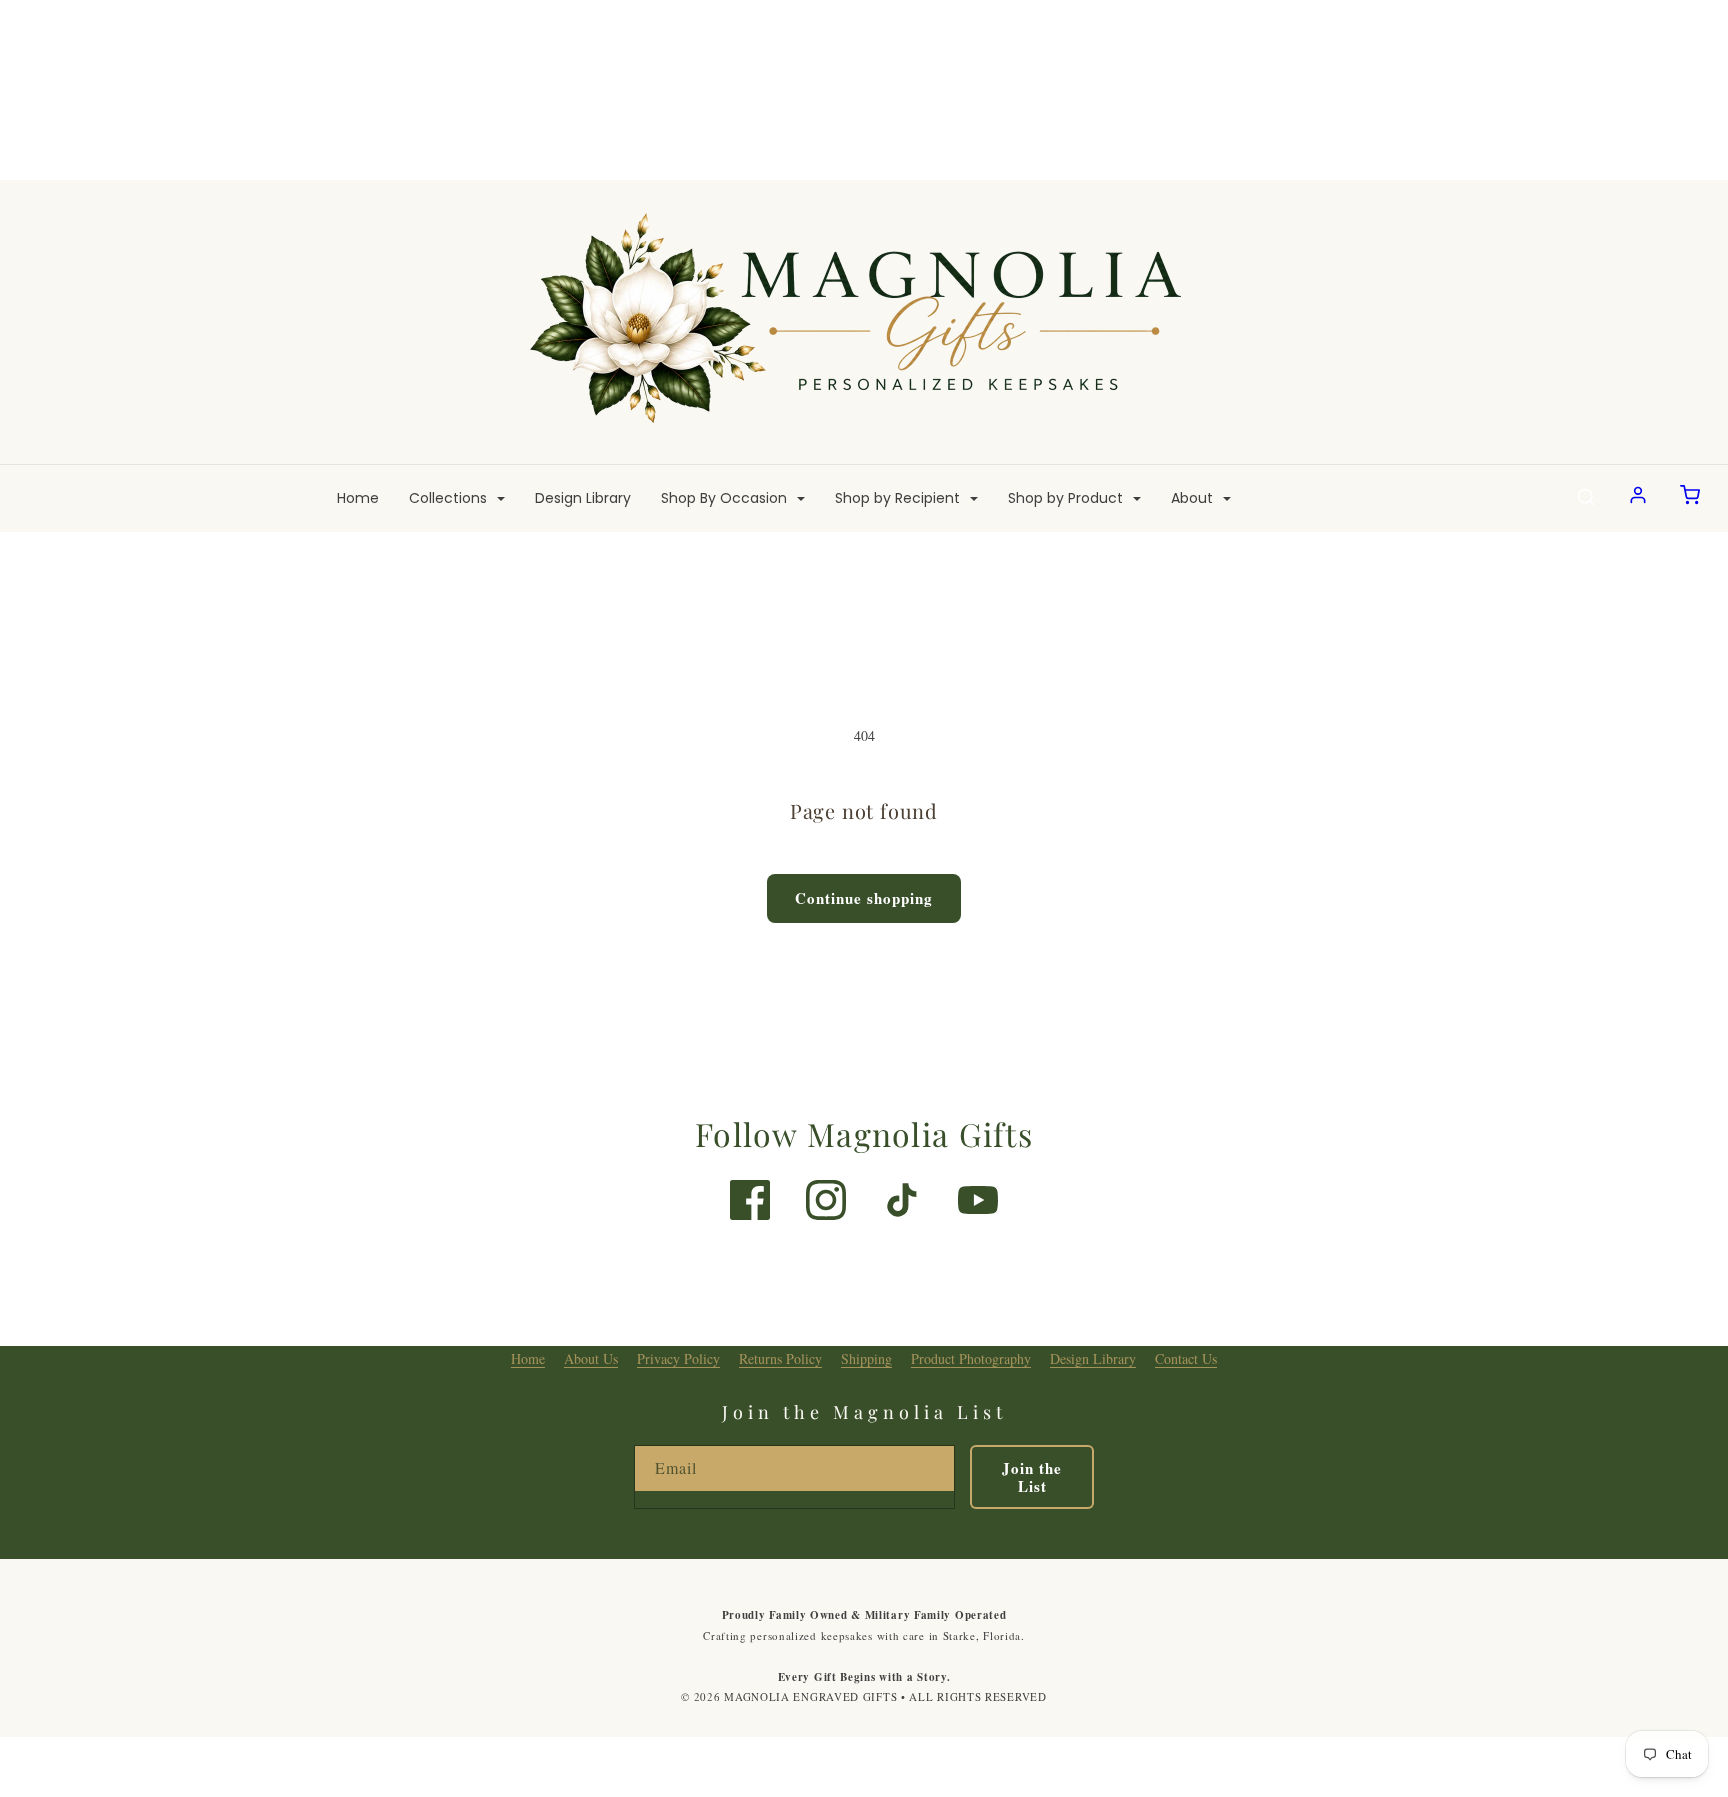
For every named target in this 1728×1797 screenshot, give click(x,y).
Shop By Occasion (726, 498)
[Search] (1586, 498)
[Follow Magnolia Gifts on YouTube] (978, 1200)
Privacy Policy (678, 1358)
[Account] (1638, 498)
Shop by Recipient (899, 498)
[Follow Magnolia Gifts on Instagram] (826, 1200)
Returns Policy (780, 1358)
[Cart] (1690, 498)
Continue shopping (864, 898)
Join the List (1032, 1477)
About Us (591, 1358)
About (1194, 498)
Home (358, 498)
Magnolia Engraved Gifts (810, 1696)
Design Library (583, 498)
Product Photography (971, 1358)
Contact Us (1186, 1358)
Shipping (866, 1358)
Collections (450, 498)
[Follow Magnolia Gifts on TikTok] (902, 1200)
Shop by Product (1067, 498)
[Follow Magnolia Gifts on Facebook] (750, 1200)
